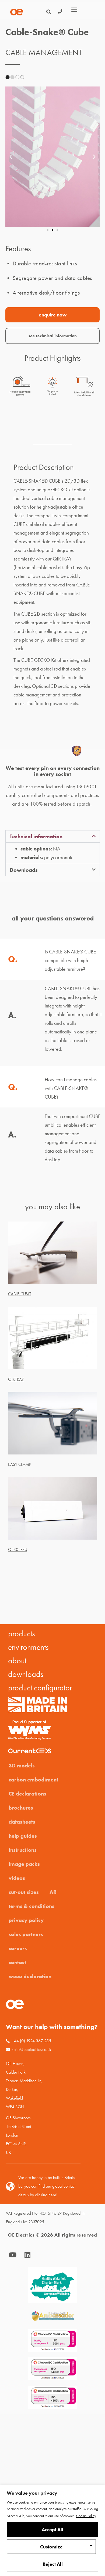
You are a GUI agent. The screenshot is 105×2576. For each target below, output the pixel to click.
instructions (23, 1850)
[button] (11, 157)
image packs (24, 1864)
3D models (22, 1766)
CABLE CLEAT (20, 1294)
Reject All (53, 2564)
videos (17, 1878)
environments (28, 1647)
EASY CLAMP (20, 1464)
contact (17, 1962)
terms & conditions (31, 1906)
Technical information (36, 836)
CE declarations (27, 1794)
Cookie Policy (86, 2516)
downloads (26, 1674)
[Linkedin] (27, 2255)
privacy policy (26, 1920)
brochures (21, 1808)
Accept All (52, 2530)
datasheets (22, 1822)
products (22, 1634)
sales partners (26, 1934)
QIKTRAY (16, 1379)
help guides (23, 1836)
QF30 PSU (18, 1549)
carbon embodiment (33, 1780)
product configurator (40, 1688)
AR (53, 1892)
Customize (51, 2547)
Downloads (24, 870)
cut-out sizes (24, 1892)
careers (18, 1948)
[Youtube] (13, 2255)
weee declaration (30, 1976)
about (17, 1661)
